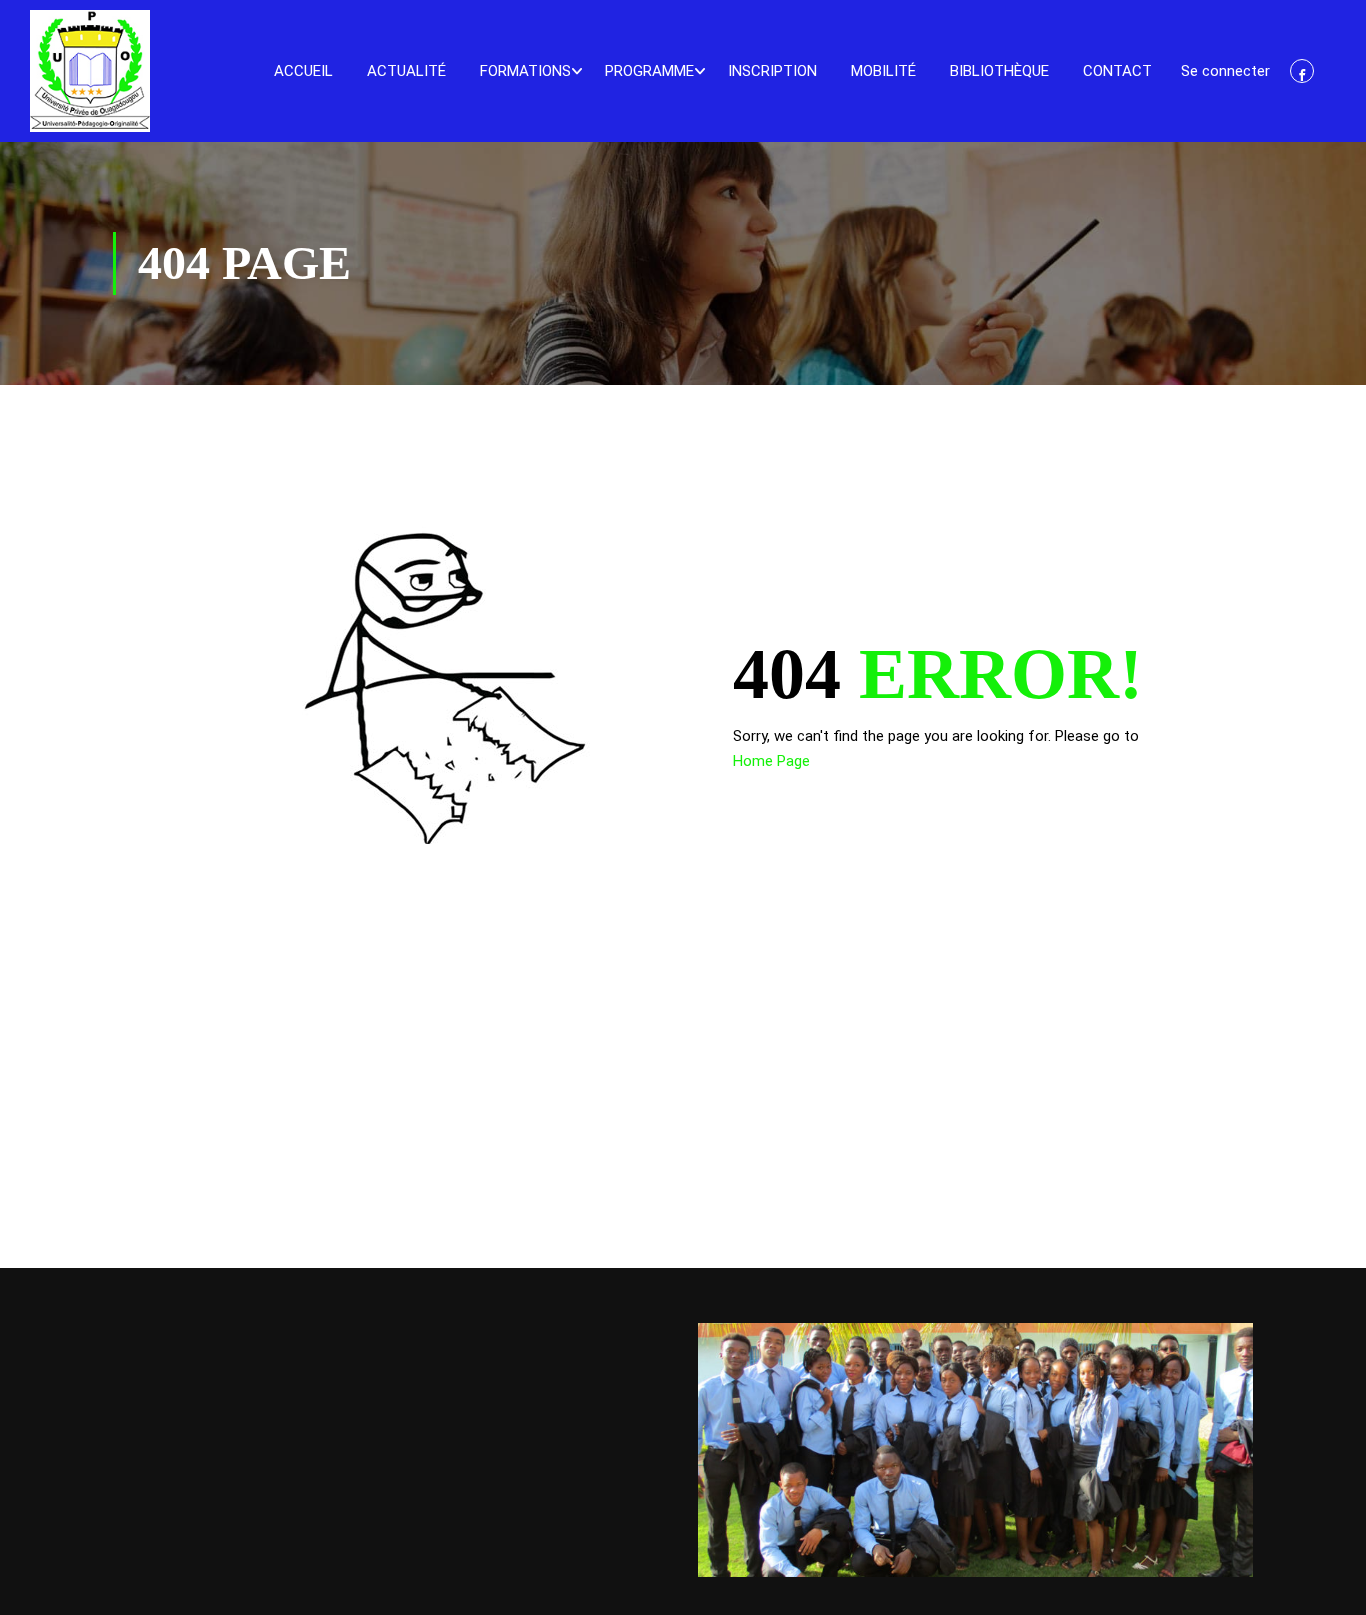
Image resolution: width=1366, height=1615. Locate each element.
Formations (525, 71)
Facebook (1302, 71)
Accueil (303, 71)
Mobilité (883, 71)
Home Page (771, 761)
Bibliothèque (999, 71)
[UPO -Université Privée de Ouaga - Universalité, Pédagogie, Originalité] (90, 71)
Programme (649, 71)
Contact (1117, 71)
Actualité (406, 71)
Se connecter (1225, 71)
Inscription (772, 71)
